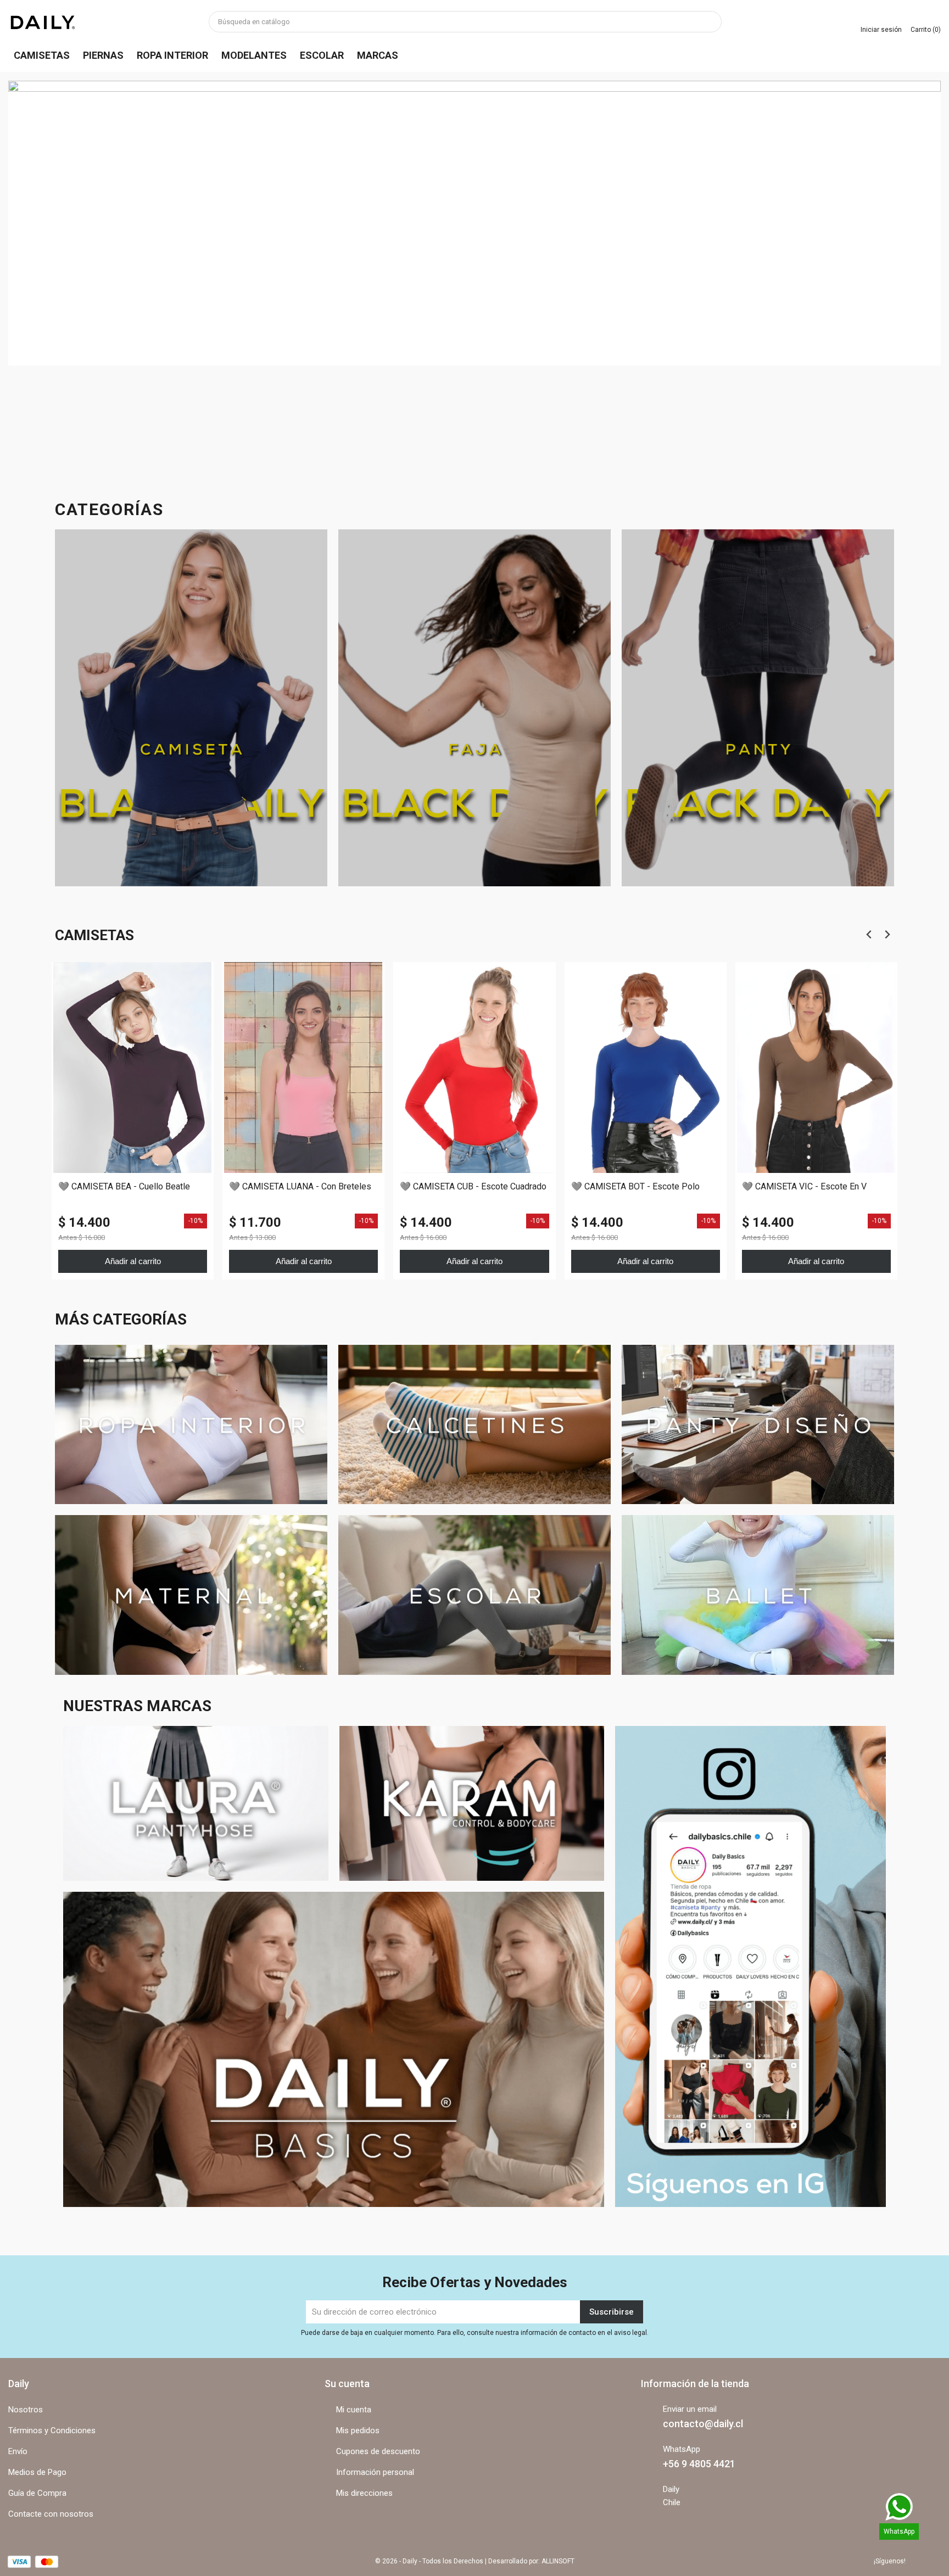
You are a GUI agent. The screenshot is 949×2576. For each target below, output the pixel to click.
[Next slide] (887, 935)
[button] (78, 273)
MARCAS (378, 55)
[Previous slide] (869, 935)
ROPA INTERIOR (172, 55)
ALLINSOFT (558, 2561)
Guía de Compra (37, 2493)
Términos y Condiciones (52, 2430)
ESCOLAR (322, 55)
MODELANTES (254, 55)
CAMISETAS (42, 55)
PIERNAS (103, 55)
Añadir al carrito (133, 1261)
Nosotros (26, 2410)
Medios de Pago (37, 2472)
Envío (18, 2451)
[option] (474, 273)
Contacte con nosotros (51, 2514)
